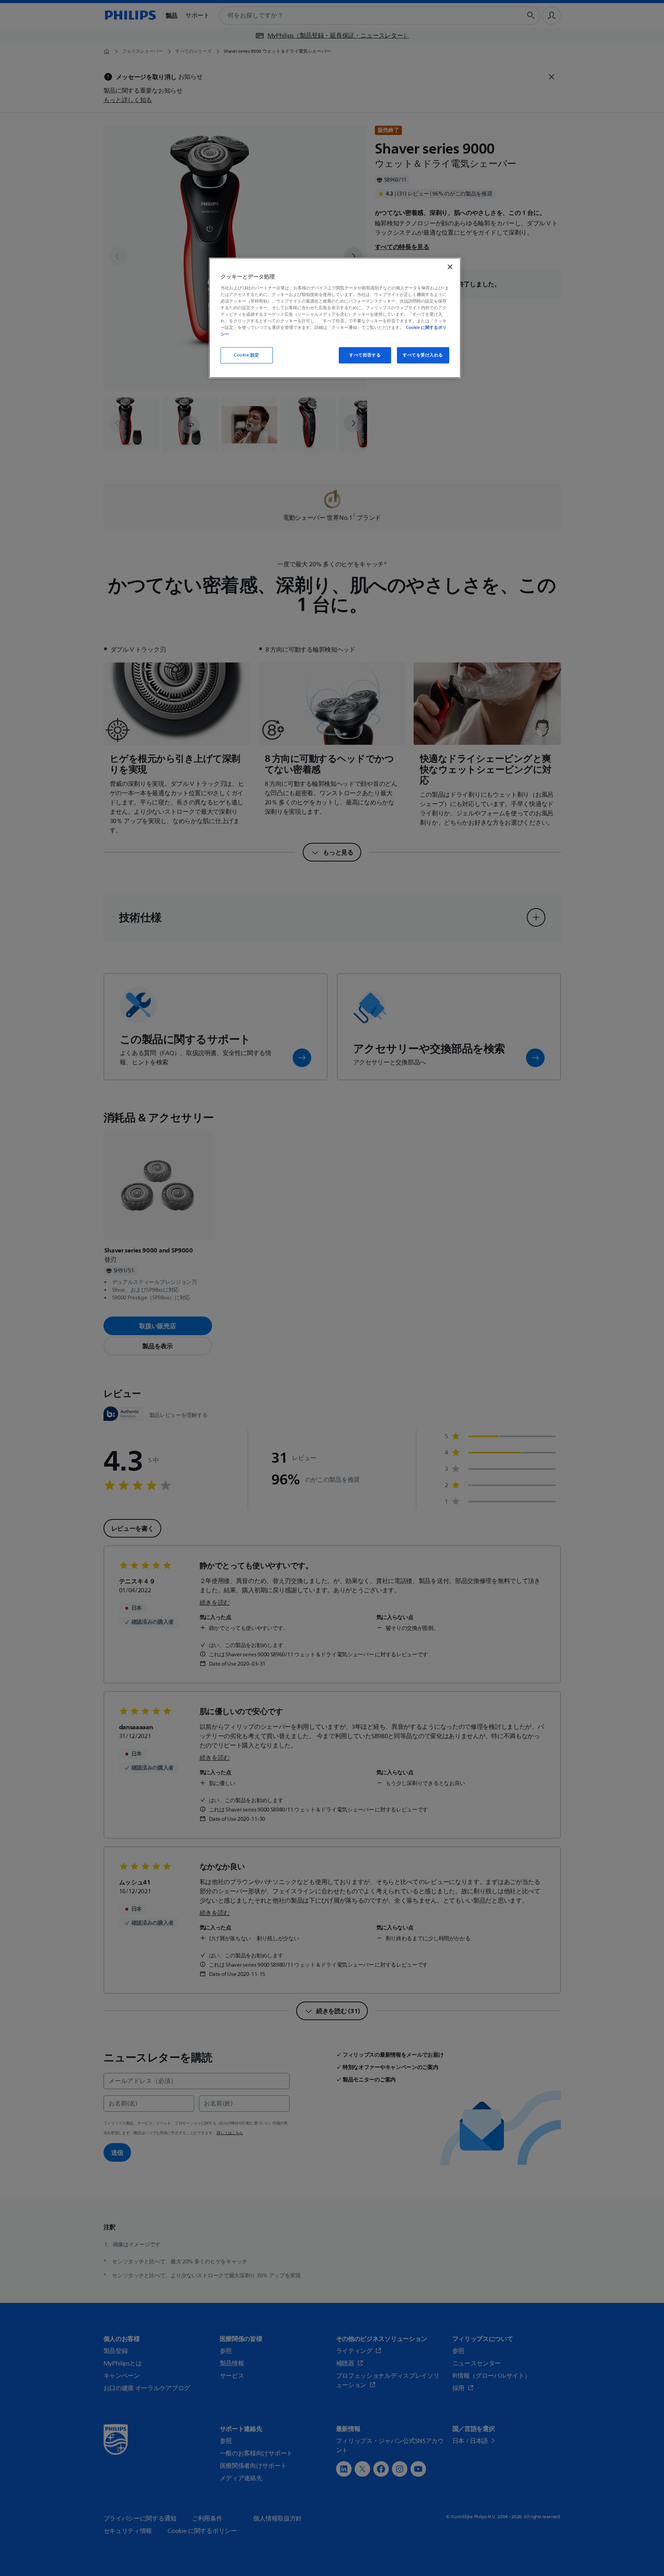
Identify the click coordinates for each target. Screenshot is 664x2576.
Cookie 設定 (247, 355)
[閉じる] (450, 267)
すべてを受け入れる (423, 355)
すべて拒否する (365, 355)
